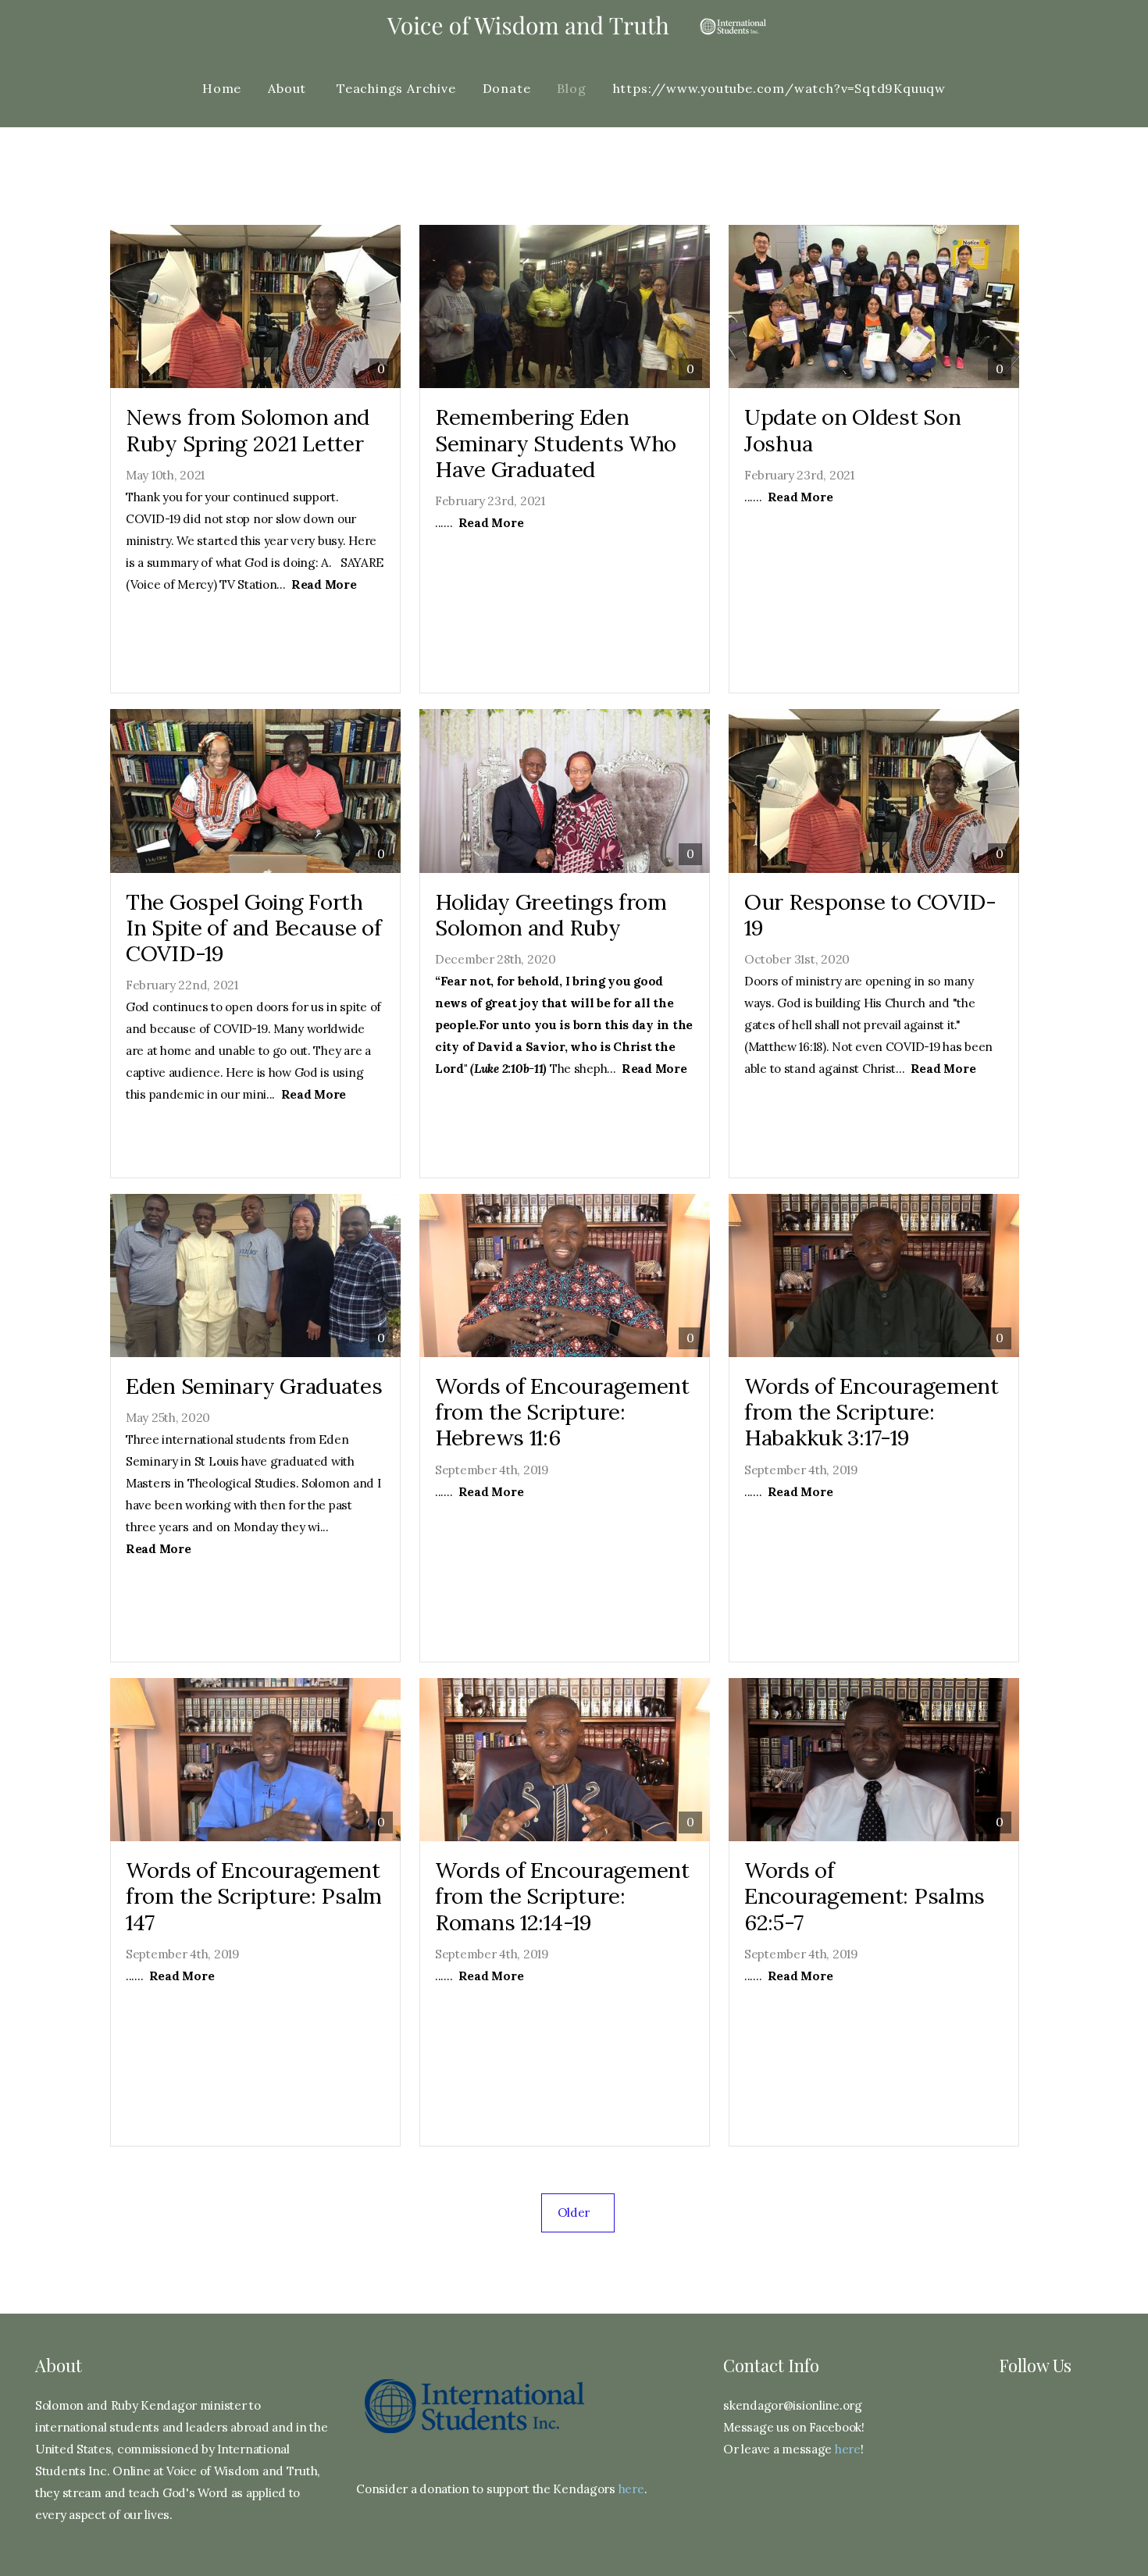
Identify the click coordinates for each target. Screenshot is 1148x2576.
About (289, 88)
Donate (507, 88)
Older (578, 2213)
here (631, 2489)
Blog (571, 88)
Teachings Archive (396, 88)
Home (222, 88)
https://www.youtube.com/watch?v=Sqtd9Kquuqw (779, 88)
